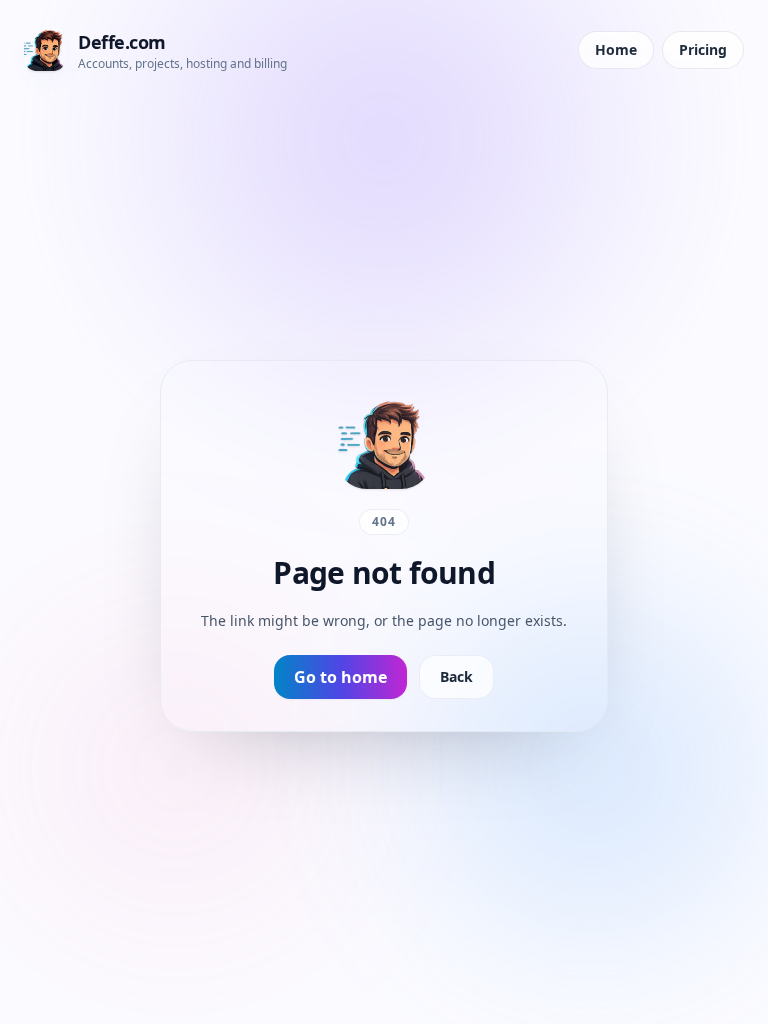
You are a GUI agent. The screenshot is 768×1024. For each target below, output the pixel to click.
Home (616, 49)
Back (456, 676)
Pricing (703, 49)
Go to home (340, 677)
